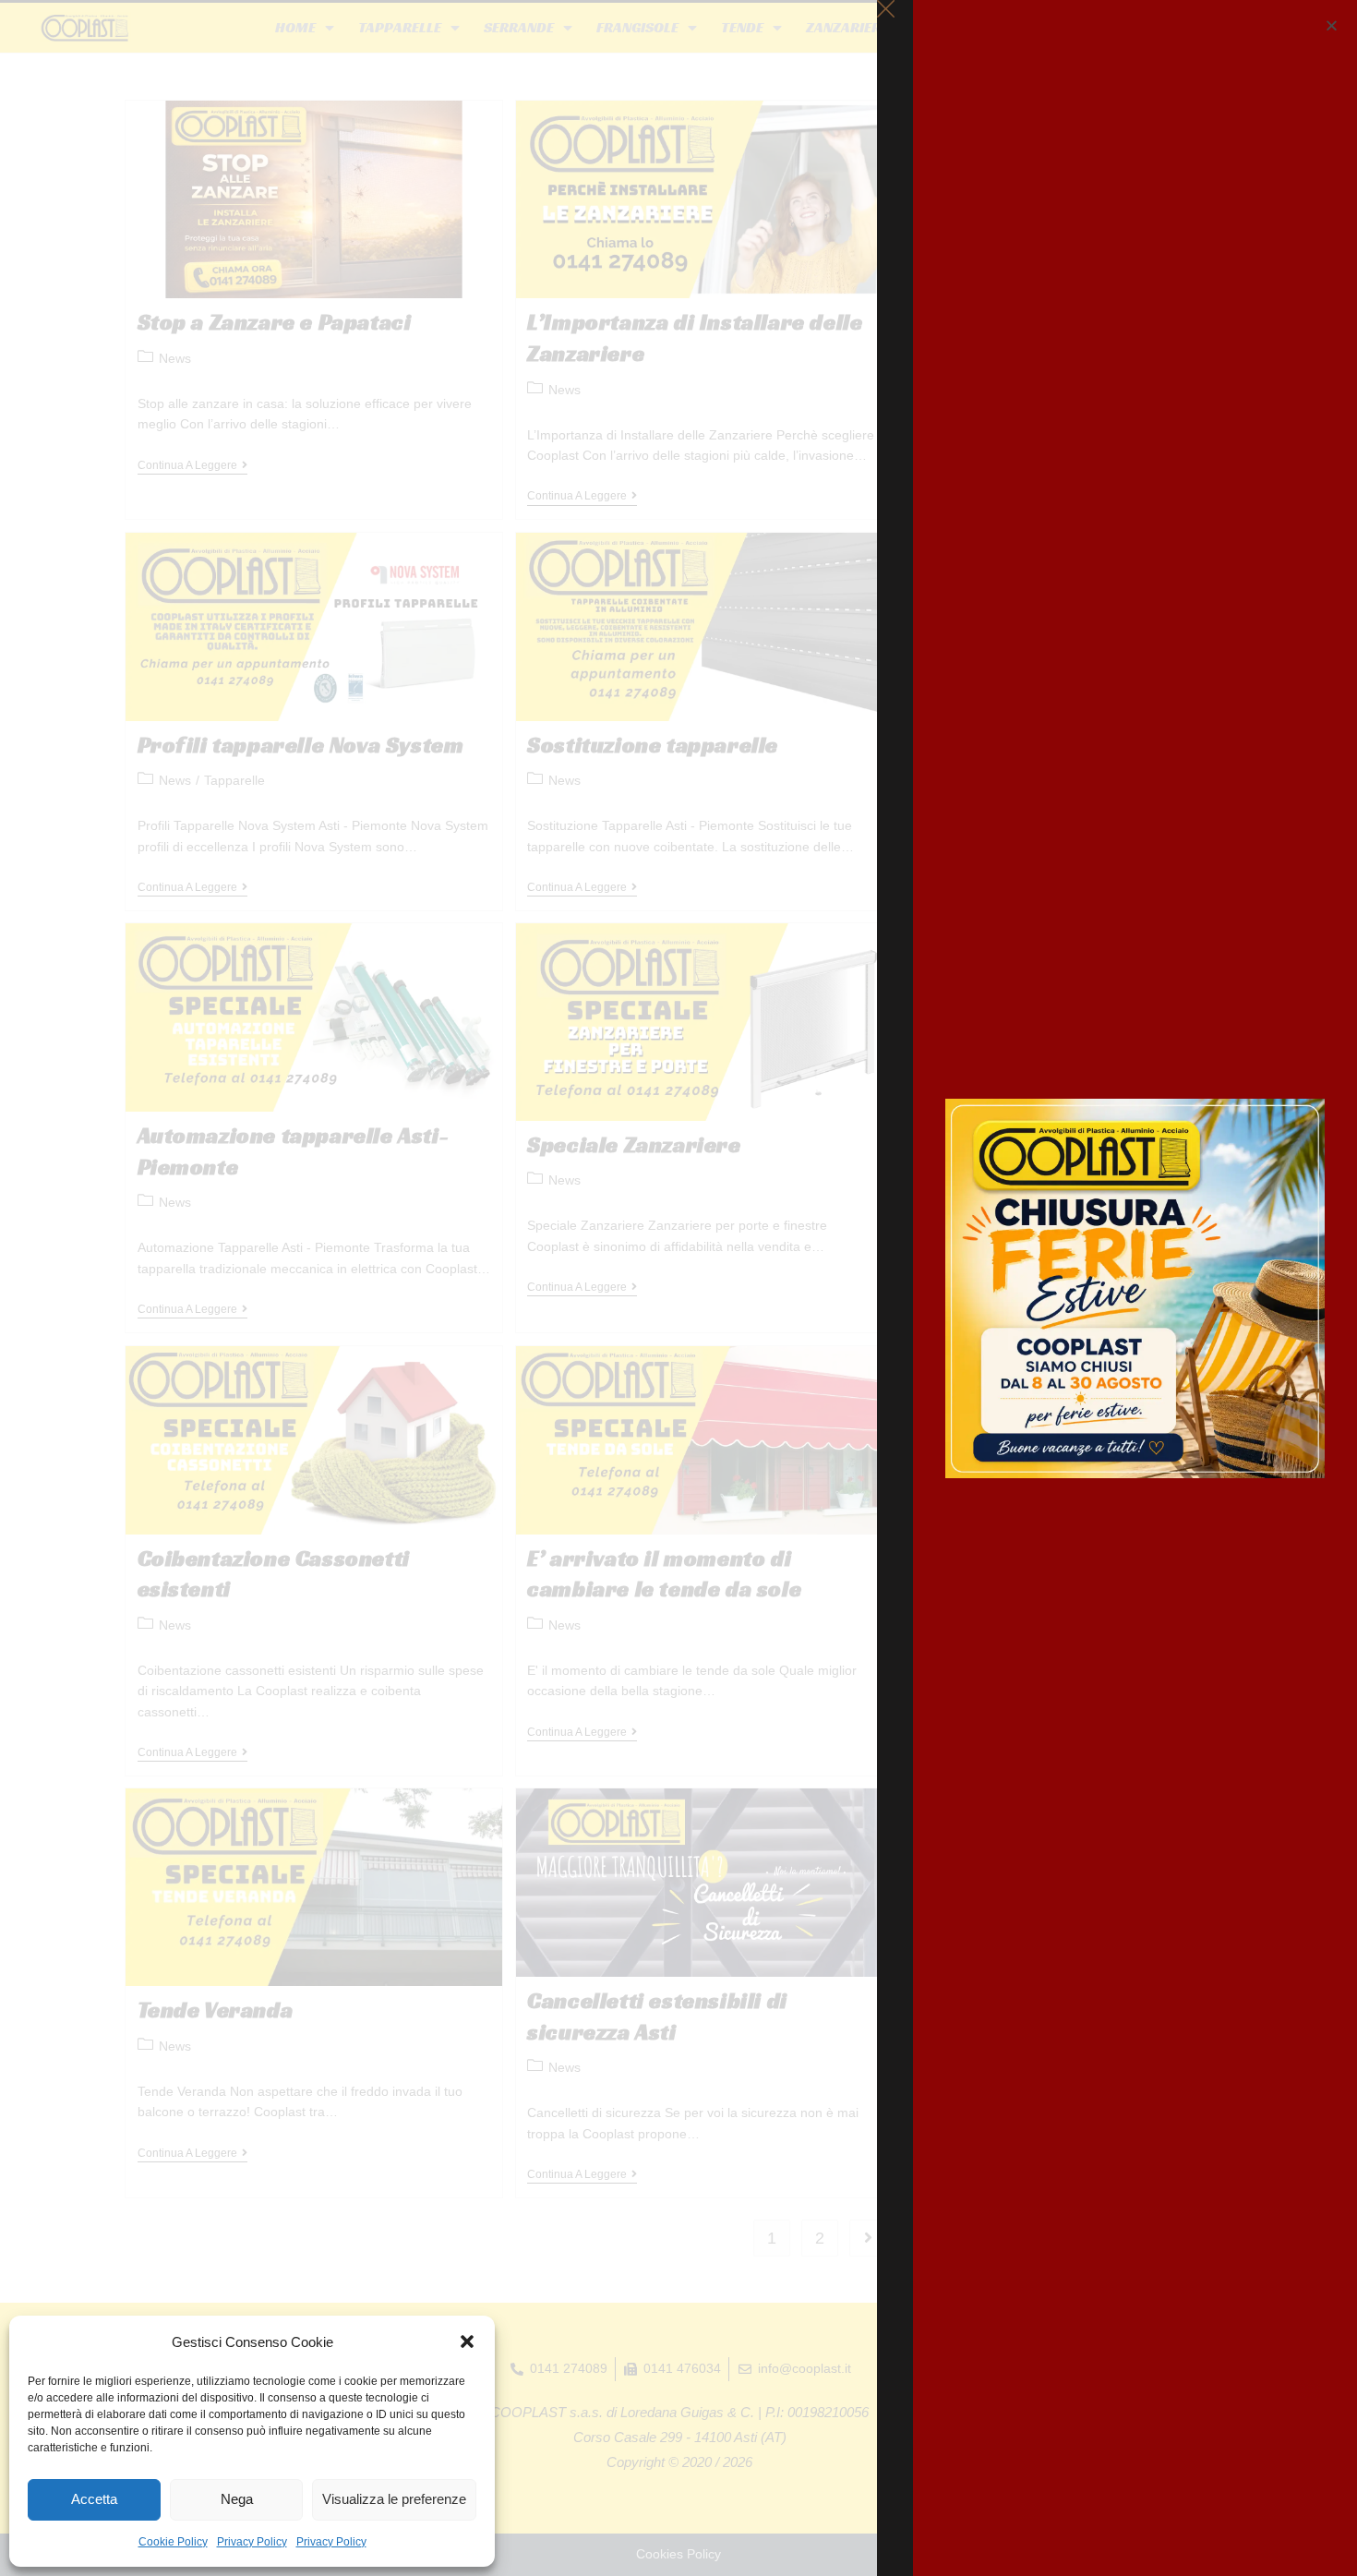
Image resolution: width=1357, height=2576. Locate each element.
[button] (467, 2341)
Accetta (94, 2499)
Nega (237, 2499)
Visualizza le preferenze (394, 2499)
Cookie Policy (173, 2542)
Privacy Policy (252, 2542)
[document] (678, 1288)
